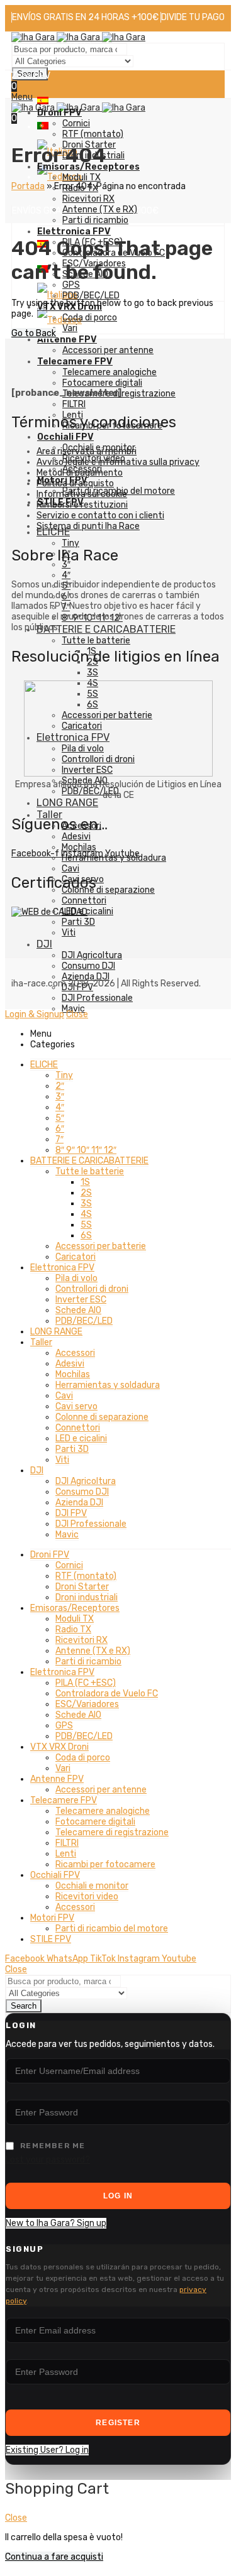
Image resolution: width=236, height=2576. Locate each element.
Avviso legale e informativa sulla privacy (118, 462)
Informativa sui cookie (82, 494)
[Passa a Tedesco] (59, 177)
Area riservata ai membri (87, 451)
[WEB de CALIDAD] (49, 912)
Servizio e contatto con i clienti (100, 516)
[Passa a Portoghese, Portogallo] (43, 127)
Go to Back (34, 333)
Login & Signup (35, 1014)
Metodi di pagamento (80, 473)
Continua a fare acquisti (54, 2557)
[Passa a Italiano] (57, 295)
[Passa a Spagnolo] (43, 101)
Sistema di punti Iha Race (88, 526)
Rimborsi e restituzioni (82, 505)
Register (118, 2423)
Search (24, 2006)
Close (77, 1014)
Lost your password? (48, 2160)
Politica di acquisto (75, 483)
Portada (28, 186)
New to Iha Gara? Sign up (56, 2223)
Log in (118, 2196)
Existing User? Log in (47, 2450)
